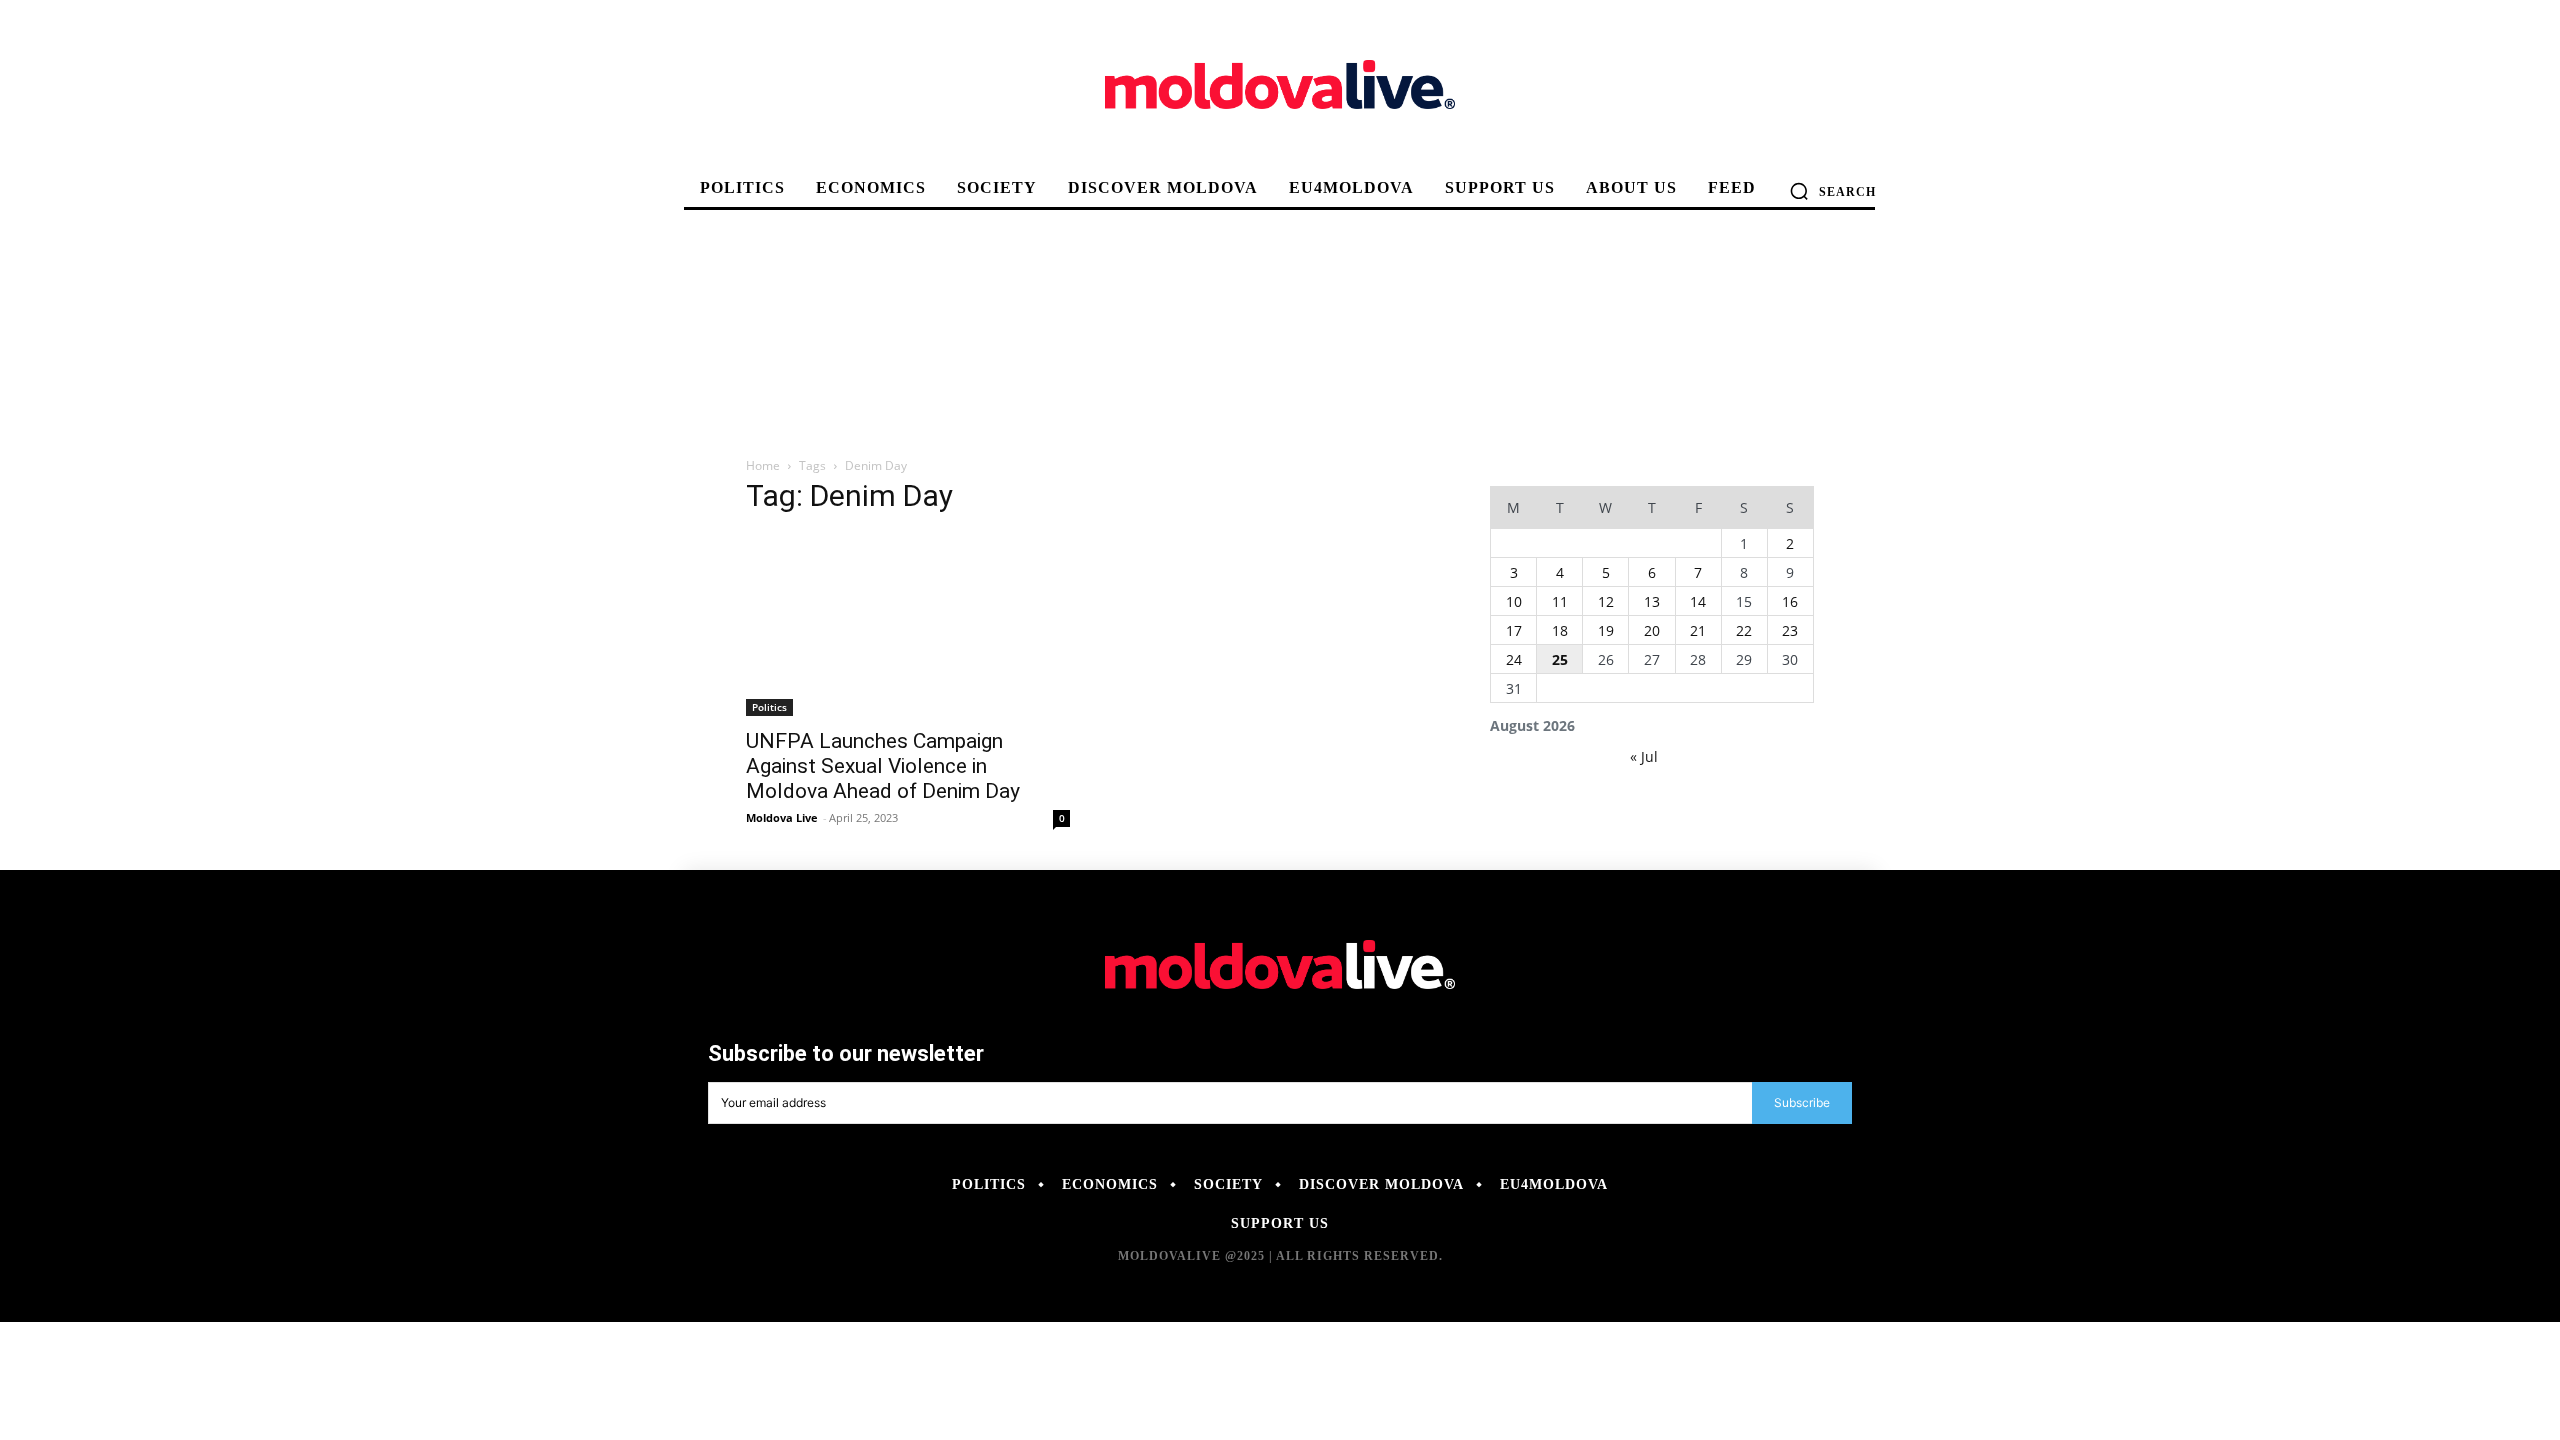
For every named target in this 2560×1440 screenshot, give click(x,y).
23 (1790, 630)
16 (1790, 601)
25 (1560, 659)
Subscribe (1802, 1102)
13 (1652, 601)
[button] (1832, 191)
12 (1606, 601)
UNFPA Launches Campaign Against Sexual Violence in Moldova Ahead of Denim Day (883, 766)
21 (1698, 630)
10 (1514, 601)
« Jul (1644, 756)
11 (1560, 601)
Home (763, 465)
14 (1698, 601)
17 (1514, 630)
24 (1514, 659)
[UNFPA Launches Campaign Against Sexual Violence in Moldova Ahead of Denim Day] (908, 625)
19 (1606, 630)
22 (1744, 630)
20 (1652, 630)
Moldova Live (782, 817)
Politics (769, 707)
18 (1560, 630)
